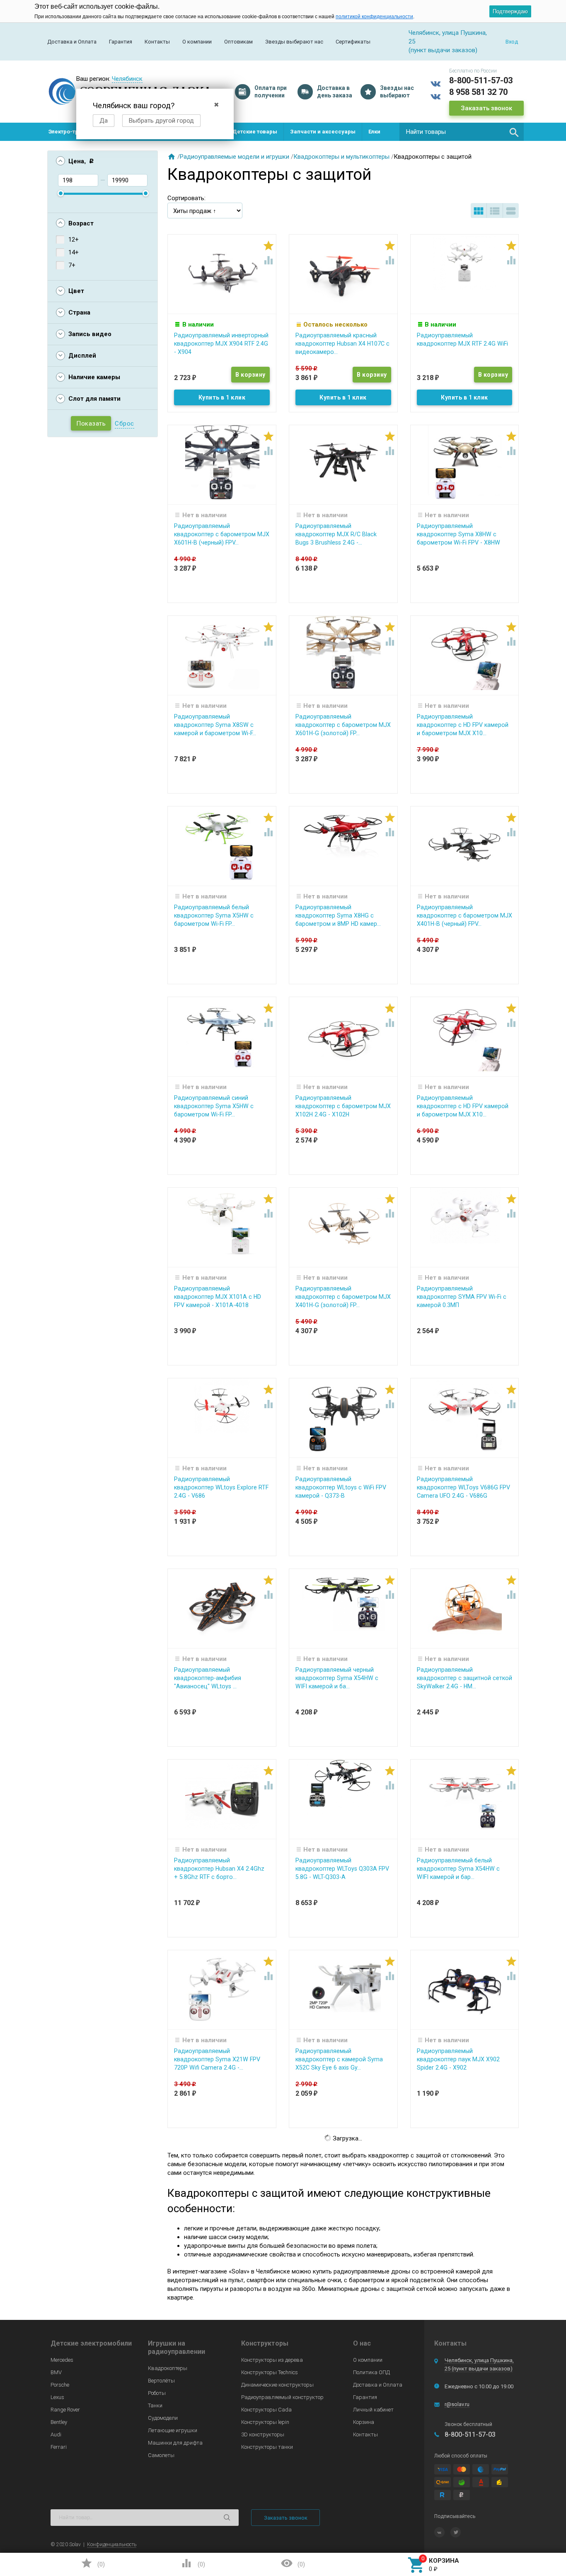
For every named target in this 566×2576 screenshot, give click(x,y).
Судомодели (163, 2418)
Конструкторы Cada (266, 2410)
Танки (155, 2405)
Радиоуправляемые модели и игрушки (235, 157)
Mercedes (62, 2360)
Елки (374, 132)
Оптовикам (238, 42)
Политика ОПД (371, 2372)
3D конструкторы (263, 2434)
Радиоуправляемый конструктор (282, 2397)
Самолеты (161, 2455)
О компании (197, 42)
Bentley (59, 2422)
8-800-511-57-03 (481, 80)
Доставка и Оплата (72, 42)
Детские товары (255, 132)
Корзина (364, 2422)
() (93, 2563)
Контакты (157, 42)
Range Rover (65, 2410)
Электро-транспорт (75, 132)
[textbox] (462, 132)
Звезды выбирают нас (294, 42)
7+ (72, 265)
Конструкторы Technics (270, 2372)
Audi (56, 2434)
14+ (74, 252)
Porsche (60, 2385)
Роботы (157, 2393)
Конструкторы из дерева (272, 2360)
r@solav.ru (457, 2404)
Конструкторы (265, 2343)
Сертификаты (353, 42)
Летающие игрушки (173, 2430)
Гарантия (121, 42)
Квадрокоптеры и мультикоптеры (341, 157)
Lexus (57, 2397)
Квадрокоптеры (168, 2368)
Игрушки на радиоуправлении (177, 2347)
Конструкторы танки (267, 2447)
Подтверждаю (510, 11)
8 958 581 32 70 (478, 92)
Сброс (125, 424)
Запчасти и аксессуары (323, 132)
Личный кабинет (373, 2410)
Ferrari (59, 2447)
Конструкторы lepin (265, 2422)
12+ (74, 240)
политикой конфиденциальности (374, 17)
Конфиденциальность (112, 2545)
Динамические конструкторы (277, 2385)
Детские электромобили (91, 2343)
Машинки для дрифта (175, 2443)
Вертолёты (161, 2381)
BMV (56, 2372)
